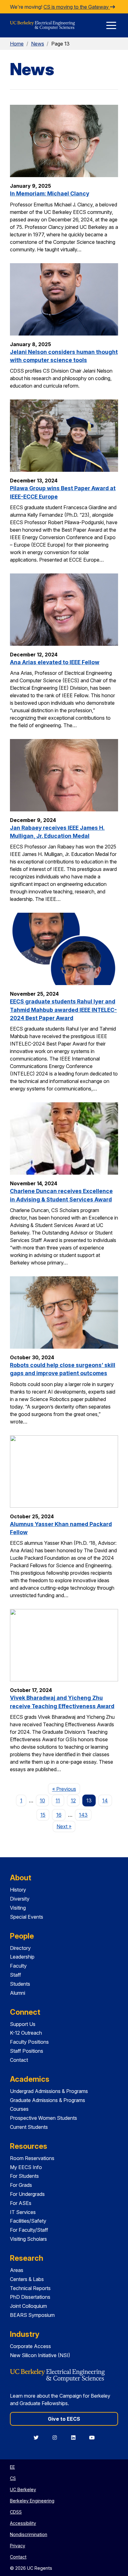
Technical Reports (30, 2288)
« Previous (66, 1789)
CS (13, 2478)
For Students (24, 2176)
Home (17, 44)
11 (58, 1800)
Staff (16, 1975)
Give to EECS (64, 2419)
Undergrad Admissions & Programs (49, 2091)
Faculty (18, 1966)
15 (43, 1815)
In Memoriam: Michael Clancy (50, 193)
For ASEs (21, 2203)
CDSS (16, 2512)
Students (20, 1984)
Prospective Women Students (43, 2118)
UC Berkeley (23, 2489)
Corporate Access (30, 2346)
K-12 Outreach (26, 2033)
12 (73, 1800)
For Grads (21, 2185)
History (18, 1890)
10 (42, 1800)
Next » (66, 1826)
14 (105, 1800)
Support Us (23, 2024)
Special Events (27, 1917)
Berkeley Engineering (32, 2501)
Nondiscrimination (29, 2534)
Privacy (18, 2546)
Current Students (29, 2127)
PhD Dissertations (30, 2297)
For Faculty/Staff (29, 2230)
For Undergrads (27, 2194)
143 (83, 1815)
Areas (17, 2270)
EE (12, 2467)
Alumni (18, 1993)
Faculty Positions (29, 2042)
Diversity (20, 1899)
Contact (19, 2060)
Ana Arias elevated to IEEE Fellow (55, 662)
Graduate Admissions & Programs (48, 2100)
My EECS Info (26, 2167)
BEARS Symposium (32, 2315)
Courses (19, 2109)
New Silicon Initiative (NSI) (40, 2355)
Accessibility (23, 2523)
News (38, 44)
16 (59, 1815)
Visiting (18, 1908)
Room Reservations (32, 2158)
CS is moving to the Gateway (77, 7)
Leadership (22, 1957)
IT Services (23, 2212)
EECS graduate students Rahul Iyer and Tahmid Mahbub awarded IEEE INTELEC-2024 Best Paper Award (63, 1010)
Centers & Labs (27, 2279)
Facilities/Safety (28, 2221)
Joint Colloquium (28, 2306)
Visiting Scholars (28, 2239)
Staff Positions (27, 2051)
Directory (20, 1948)
